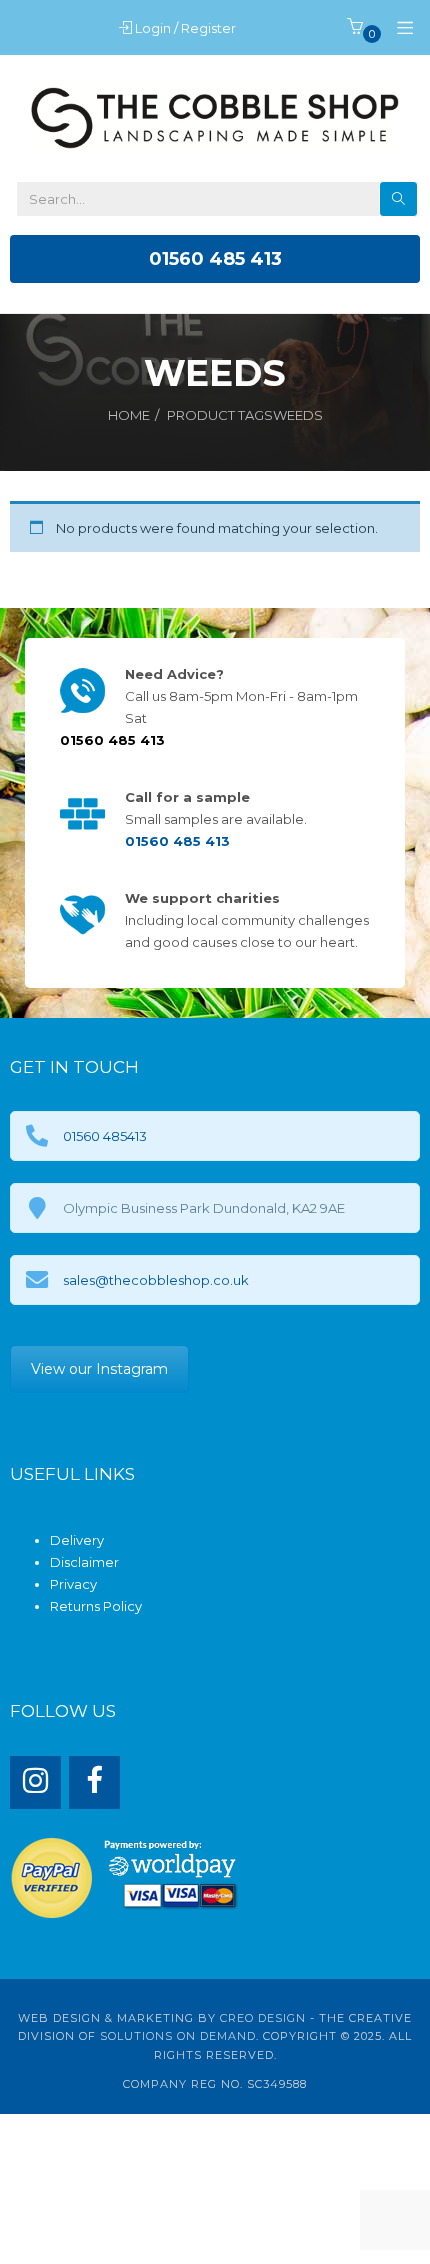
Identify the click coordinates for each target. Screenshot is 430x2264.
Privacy (73, 1584)
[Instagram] (35, 1782)
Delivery (77, 1540)
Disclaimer (84, 1562)
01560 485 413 (215, 259)
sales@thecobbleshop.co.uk (156, 1280)
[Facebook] (94, 1782)
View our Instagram (99, 1369)
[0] (355, 28)
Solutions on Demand (178, 2036)
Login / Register (187, 28)
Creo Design (263, 2018)
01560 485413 (105, 1136)
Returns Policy (96, 1606)
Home (129, 415)
